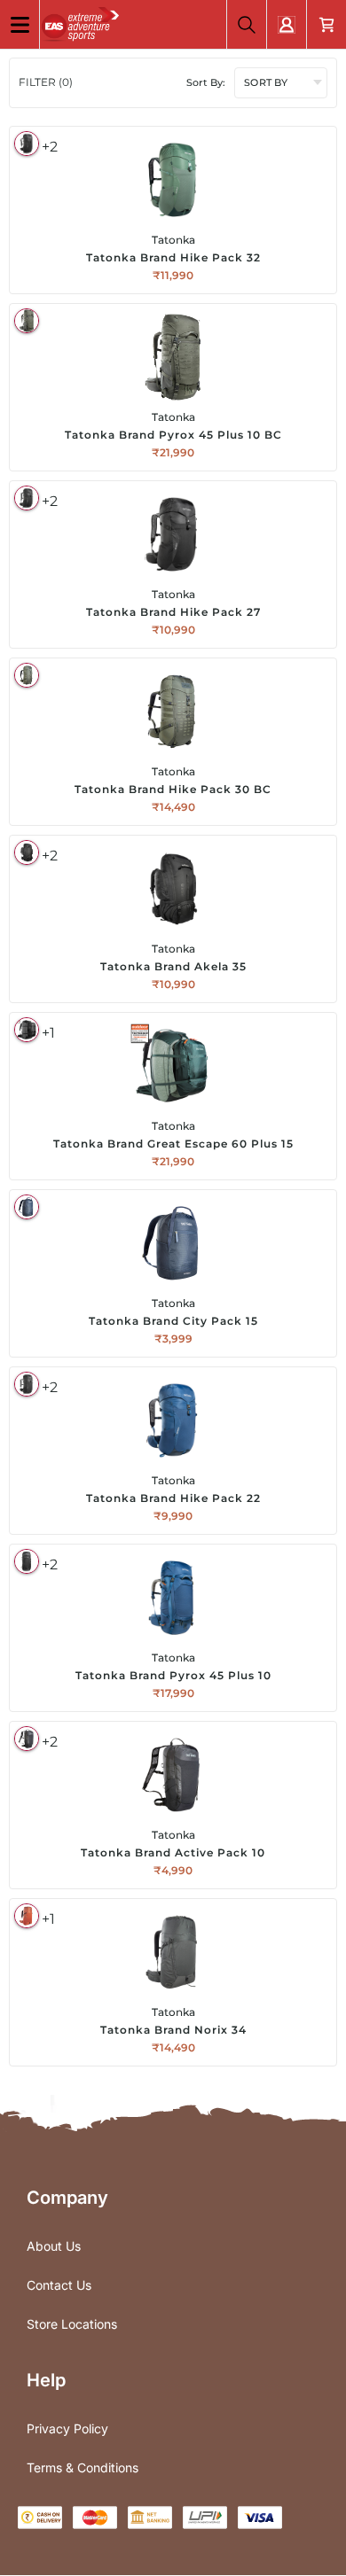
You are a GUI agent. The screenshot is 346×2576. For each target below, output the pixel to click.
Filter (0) (46, 82)
